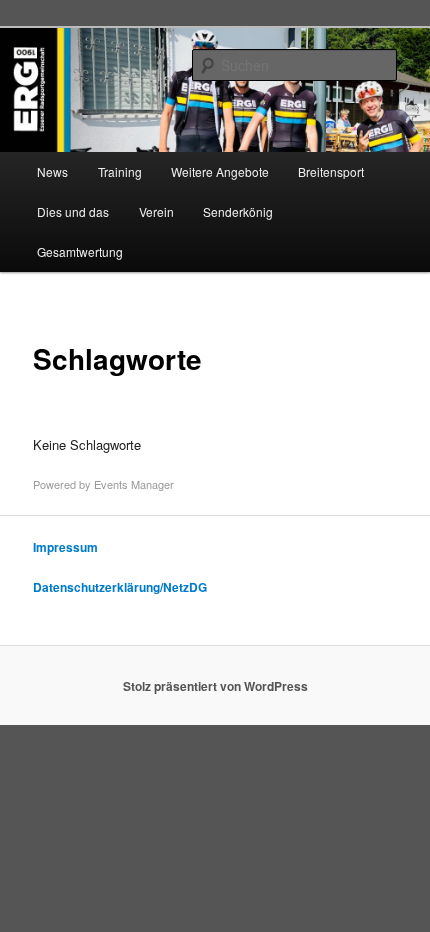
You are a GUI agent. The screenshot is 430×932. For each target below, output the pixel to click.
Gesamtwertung (80, 251)
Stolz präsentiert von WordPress (215, 686)
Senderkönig (238, 211)
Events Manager (134, 484)
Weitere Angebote (220, 171)
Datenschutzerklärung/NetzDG (120, 587)
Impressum (65, 547)
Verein (156, 211)
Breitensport (331, 171)
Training (120, 171)
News (52, 171)
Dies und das (73, 211)
